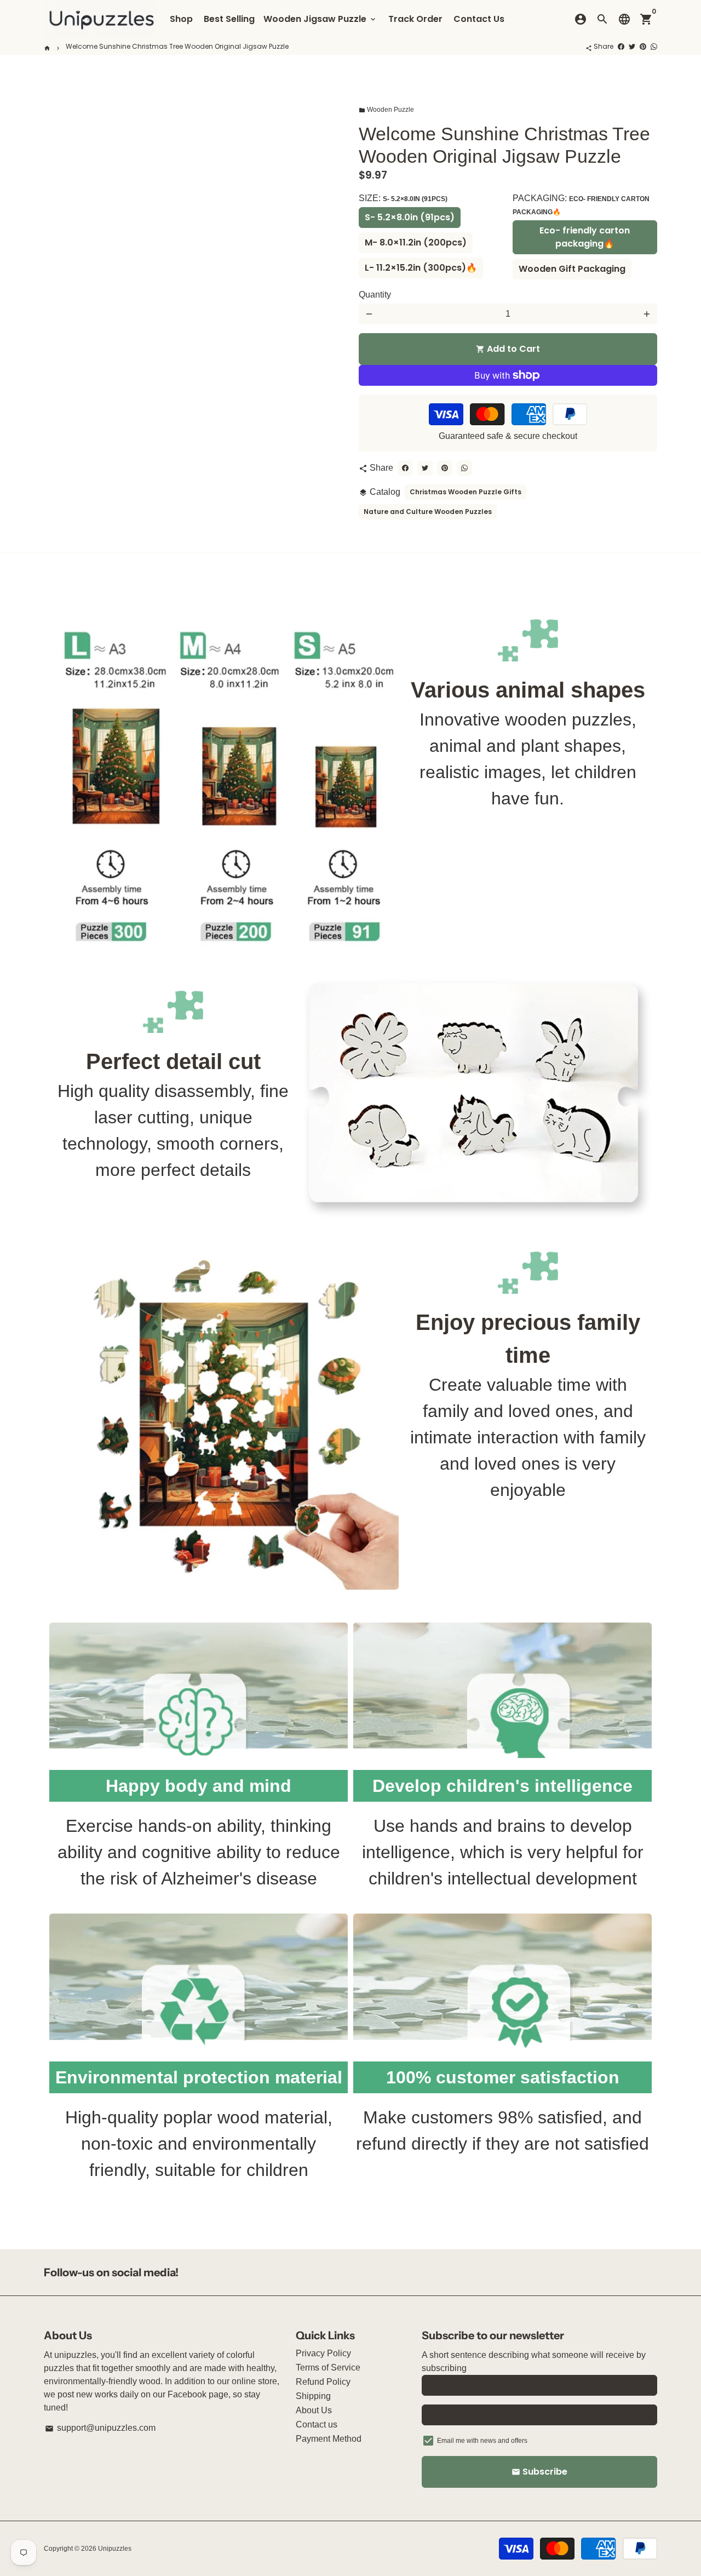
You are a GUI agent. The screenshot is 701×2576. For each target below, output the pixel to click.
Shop (181, 19)
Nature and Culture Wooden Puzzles (428, 512)
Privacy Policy (323, 2353)
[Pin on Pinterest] (643, 46)
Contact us (317, 2424)
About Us (314, 2410)
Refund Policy (323, 2382)
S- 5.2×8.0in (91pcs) (410, 217)
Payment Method (329, 2439)
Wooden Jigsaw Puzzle (320, 19)
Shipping (313, 2396)
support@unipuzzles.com (100, 2428)
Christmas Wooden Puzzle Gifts (466, 492)
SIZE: (403, 198)
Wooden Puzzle (386, 110)
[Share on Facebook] (621, 46)
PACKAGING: (581, 205)
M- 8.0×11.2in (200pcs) (416, 242)
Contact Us (479, 19)
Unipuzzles (115, 2549)
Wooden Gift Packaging (572, 269)
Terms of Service (328, 2367)
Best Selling (229, 19)
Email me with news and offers (482, 2441)
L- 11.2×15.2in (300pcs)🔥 (421, 268)
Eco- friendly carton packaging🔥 (585, 237)
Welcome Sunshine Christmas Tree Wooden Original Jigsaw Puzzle (177, 46)
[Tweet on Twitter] (632, 46)
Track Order (415, 19)
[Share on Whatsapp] (654, 46)
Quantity (375, 295)
